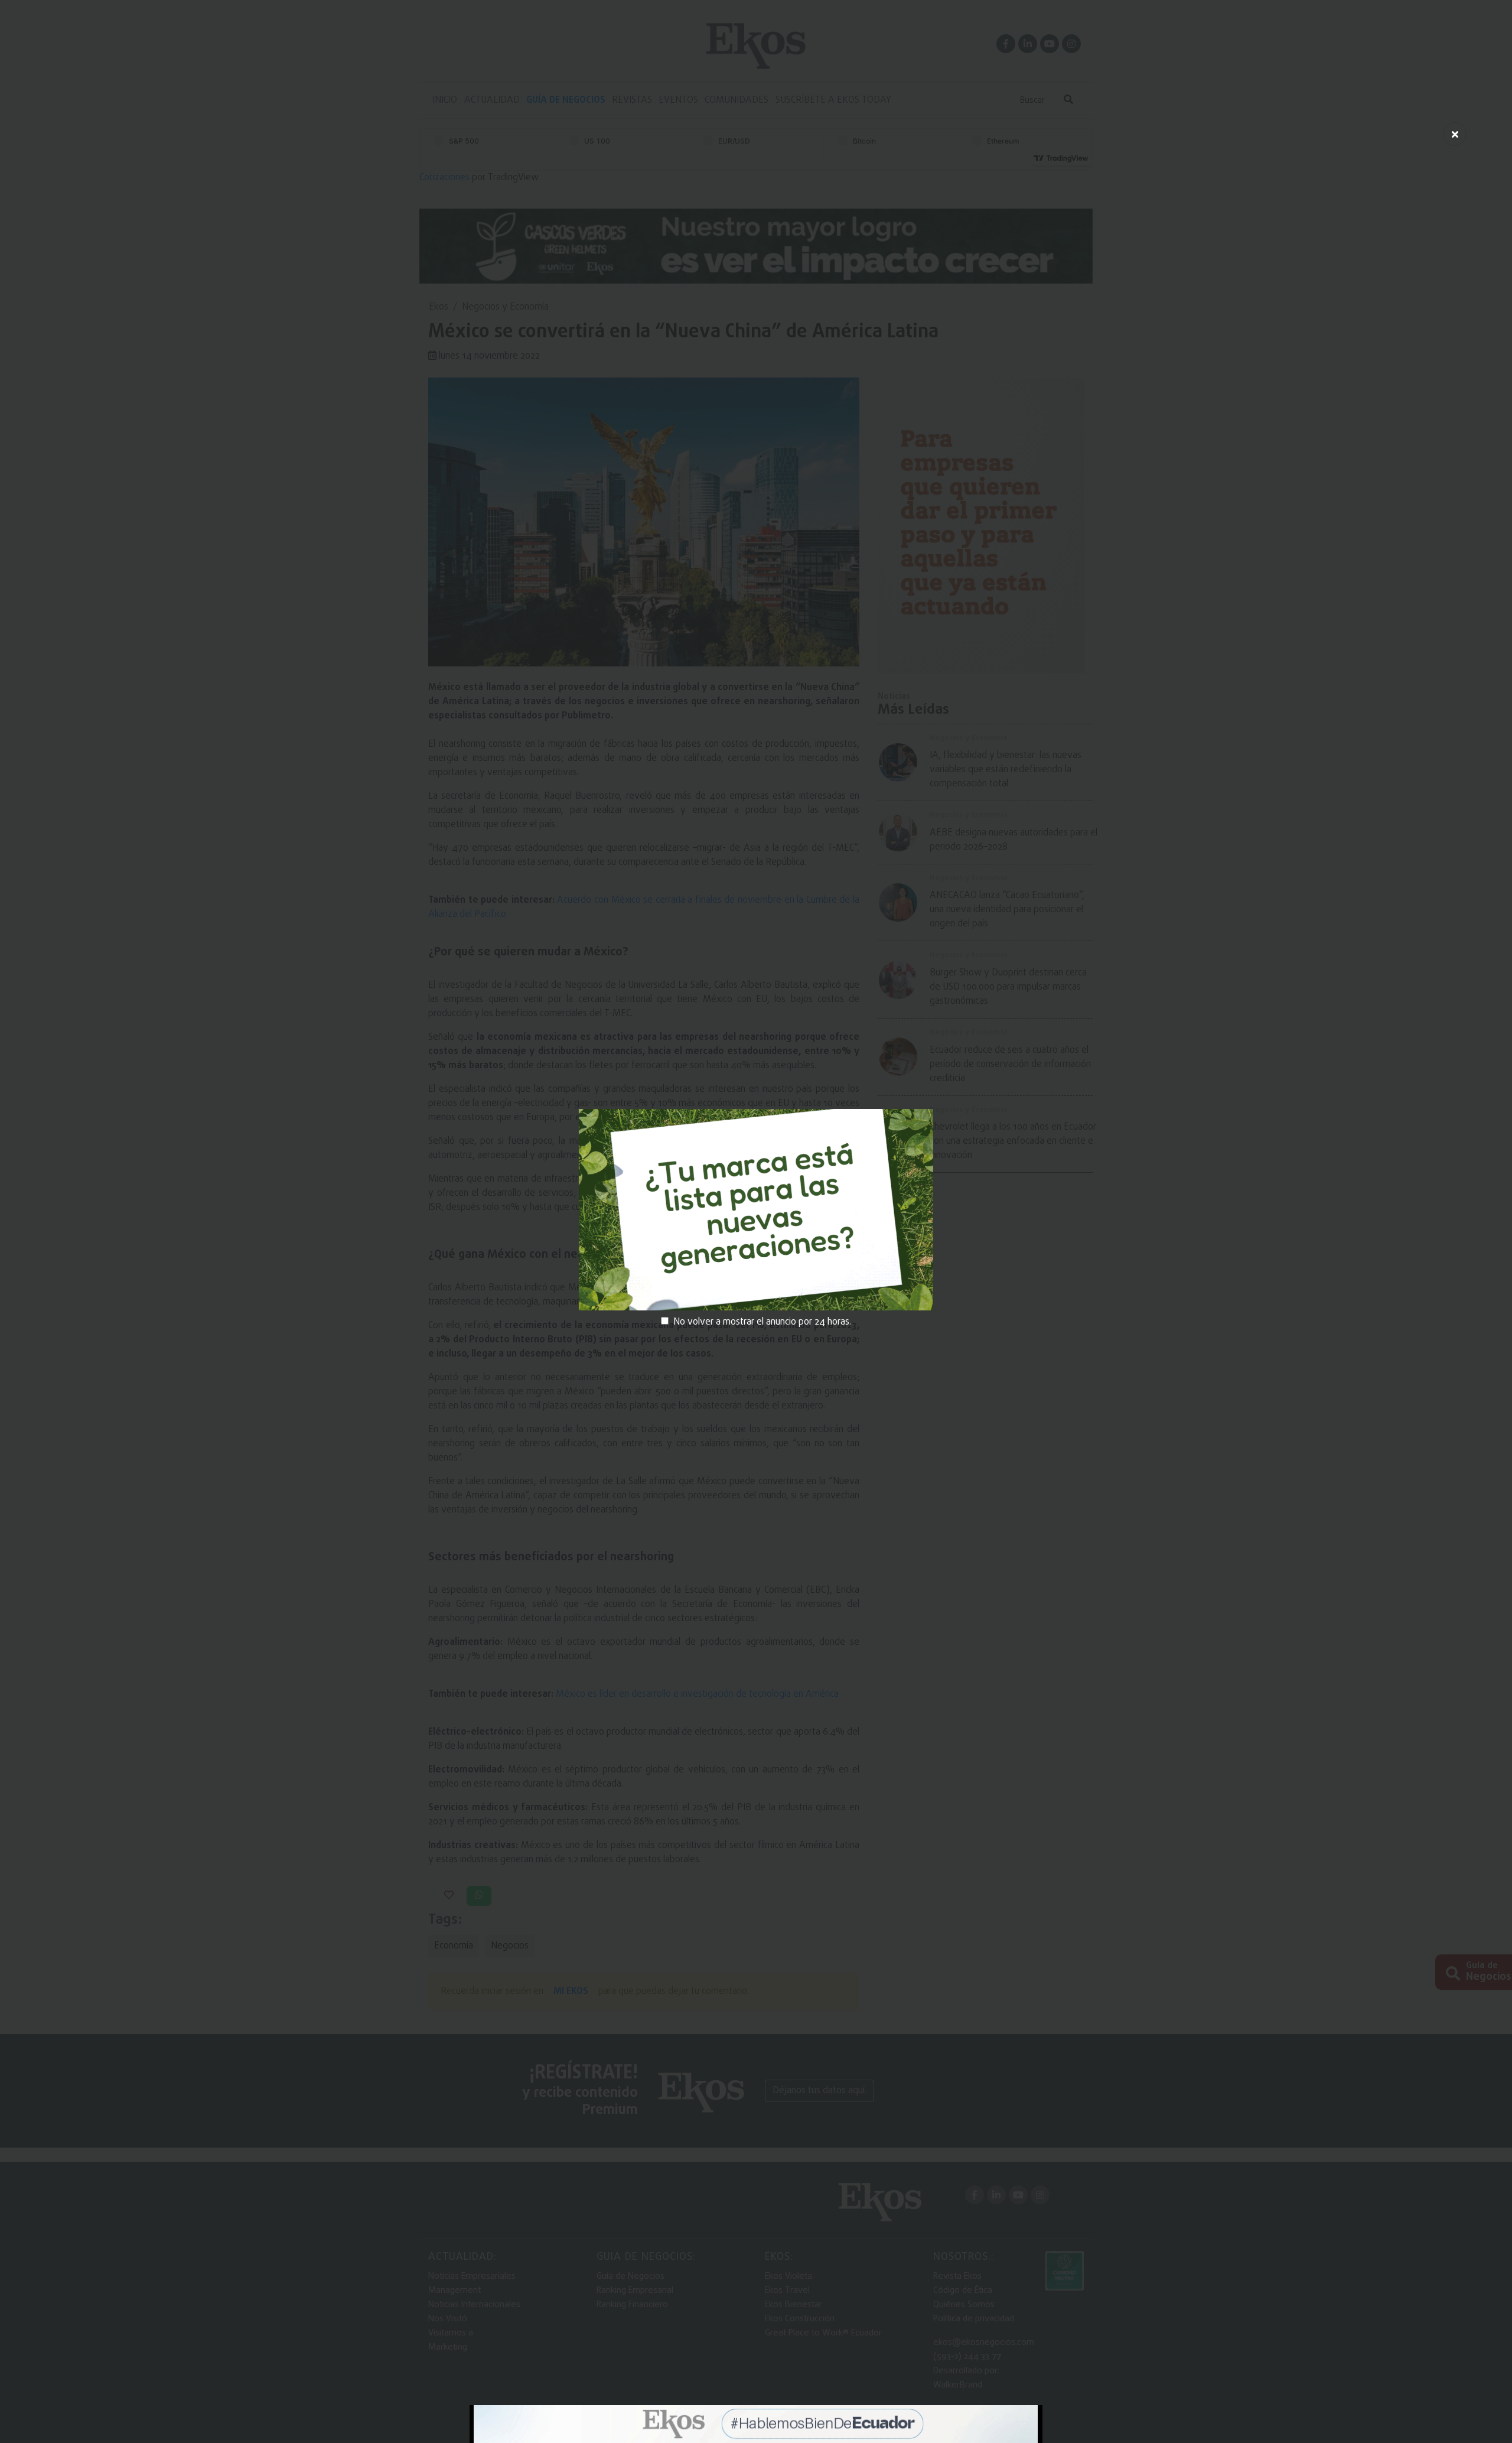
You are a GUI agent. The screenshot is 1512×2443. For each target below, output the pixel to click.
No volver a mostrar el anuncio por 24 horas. (762, 1322)
